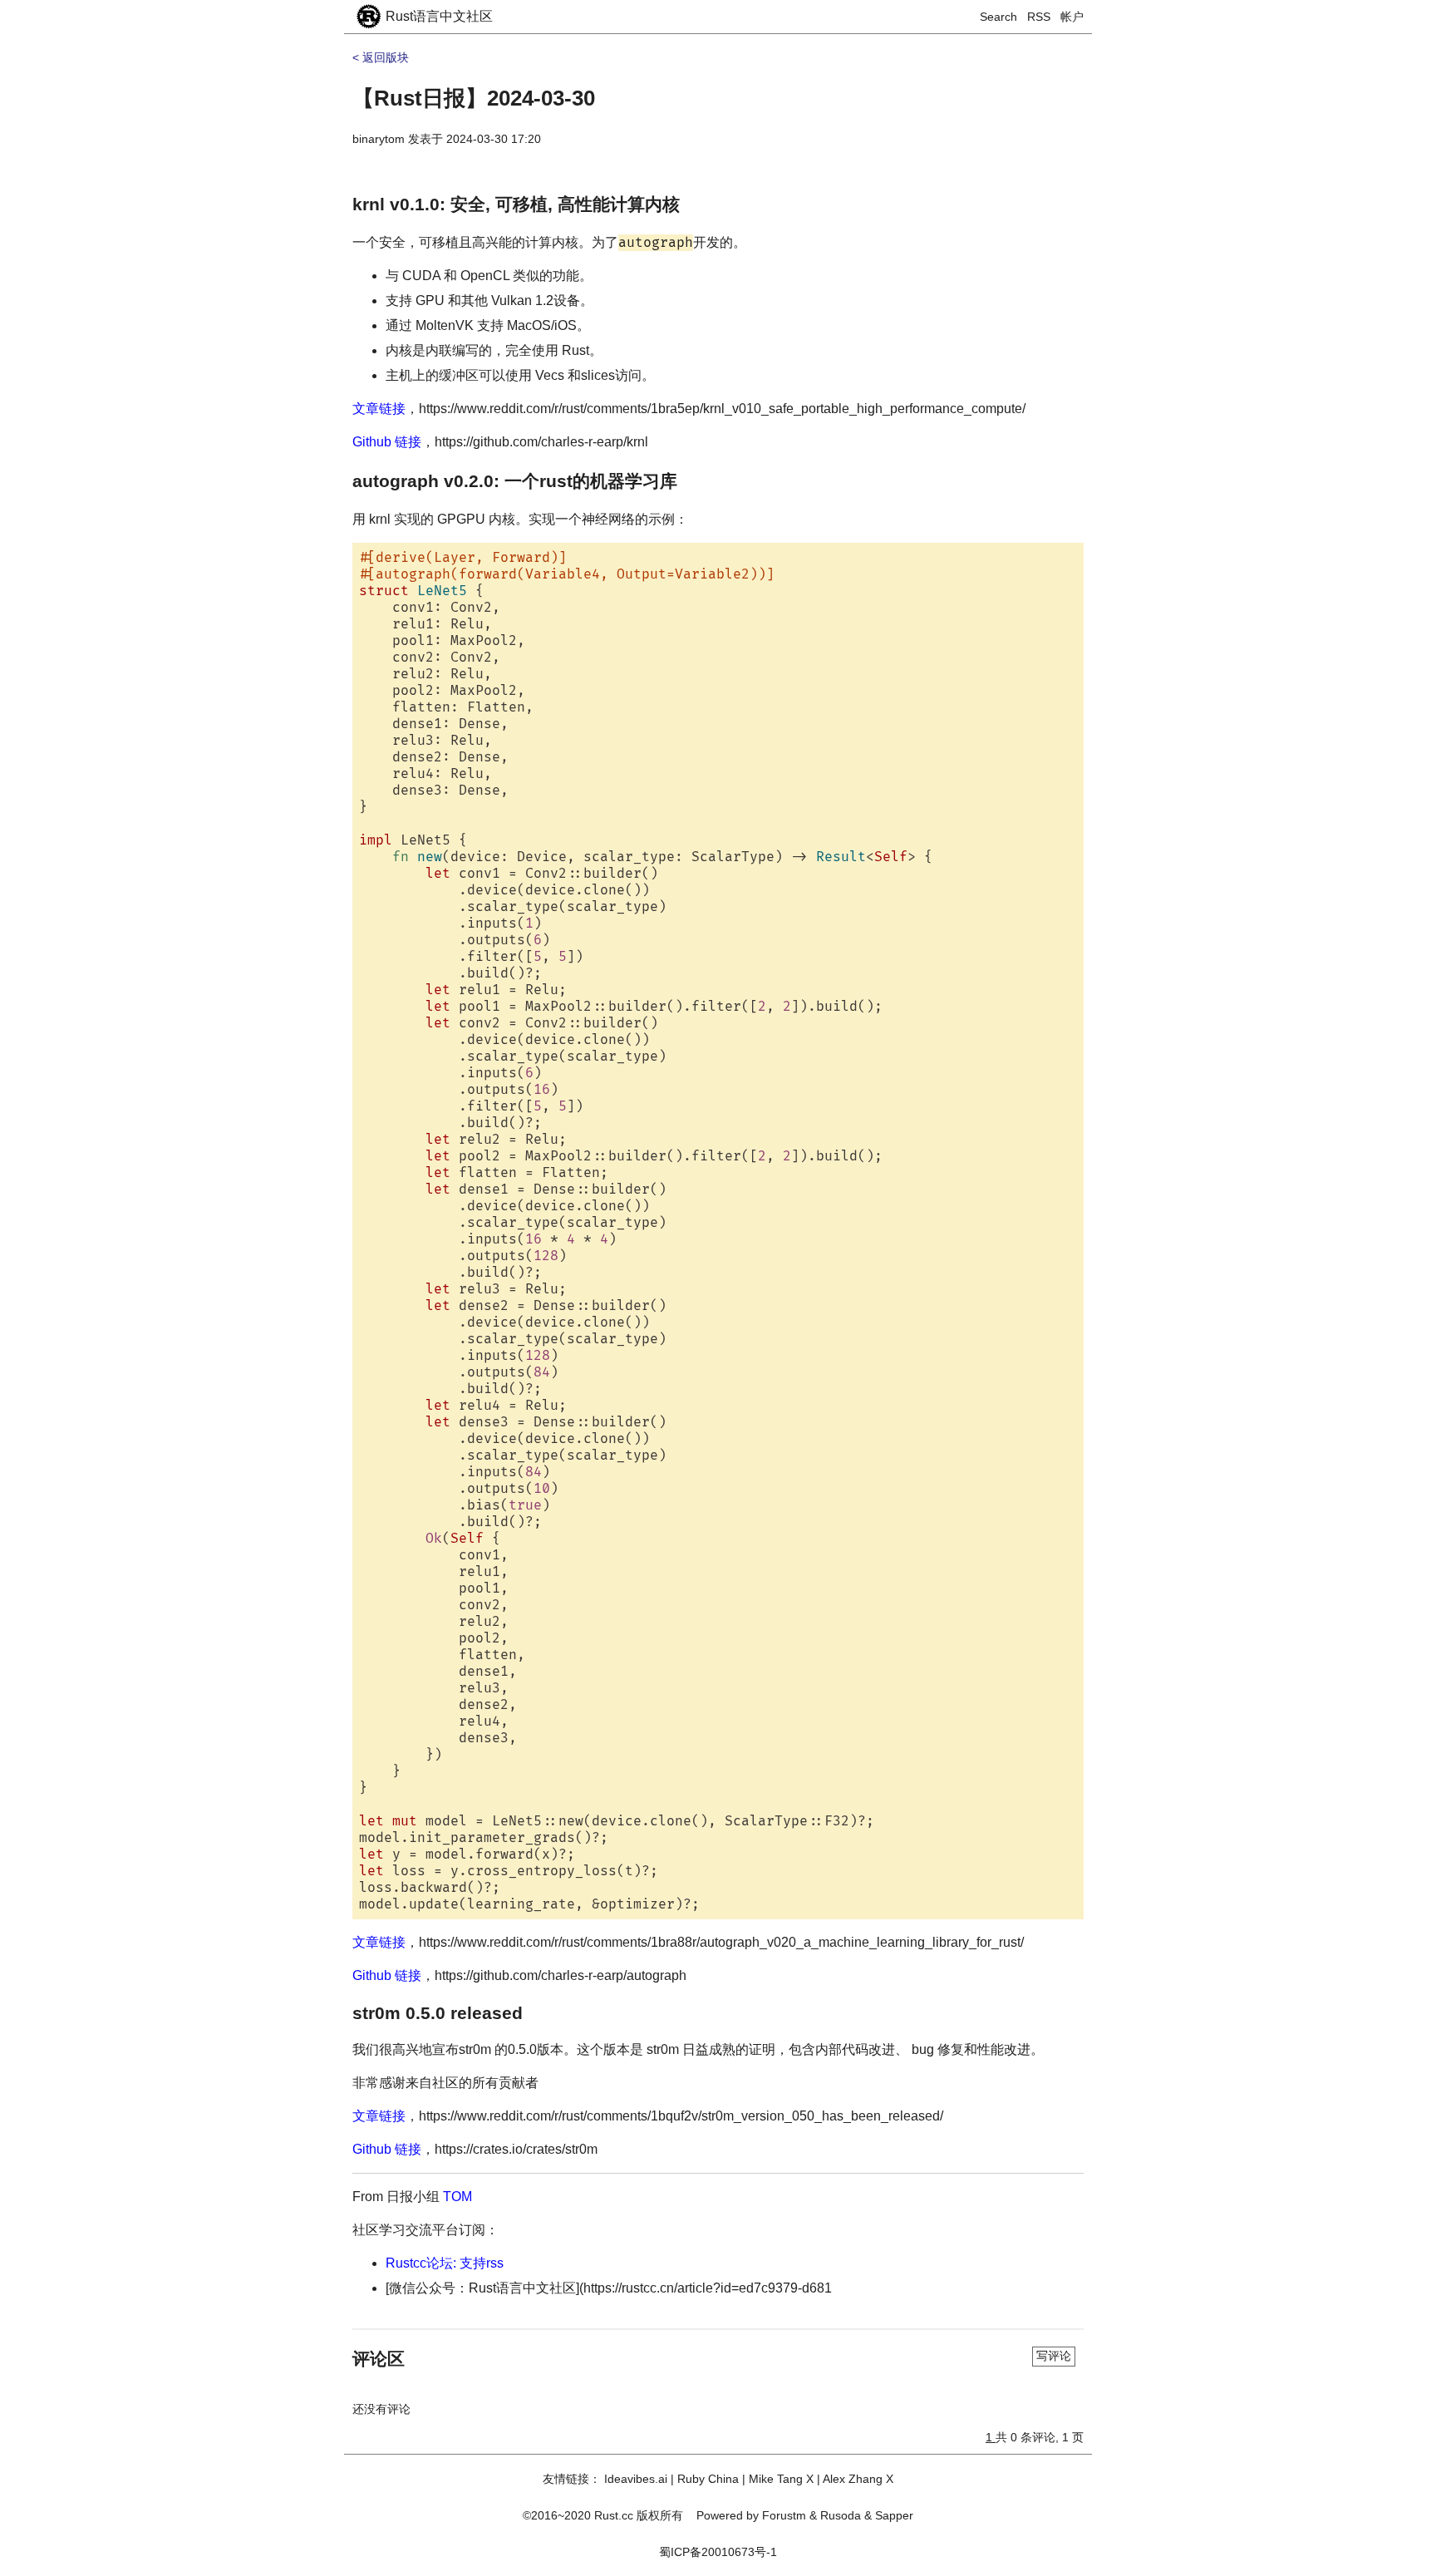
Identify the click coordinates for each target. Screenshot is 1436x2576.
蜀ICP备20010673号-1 (718, 2552)
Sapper (894, 2515)
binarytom (379, 139)
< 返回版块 (381, 57)
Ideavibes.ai (636, 2479)
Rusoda (841, 2515)
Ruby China (708, 2479)
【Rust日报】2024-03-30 (474, 98)
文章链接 (379, 409)
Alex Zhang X (858, 2479)
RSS (1039, 17)
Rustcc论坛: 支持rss (445, 2263)
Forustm (784, 2515)
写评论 (1054, 2356)
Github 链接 (387, 442)
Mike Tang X (781, 2479)
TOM (457, 2197)
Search (998, 17)
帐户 (1072, 17)
